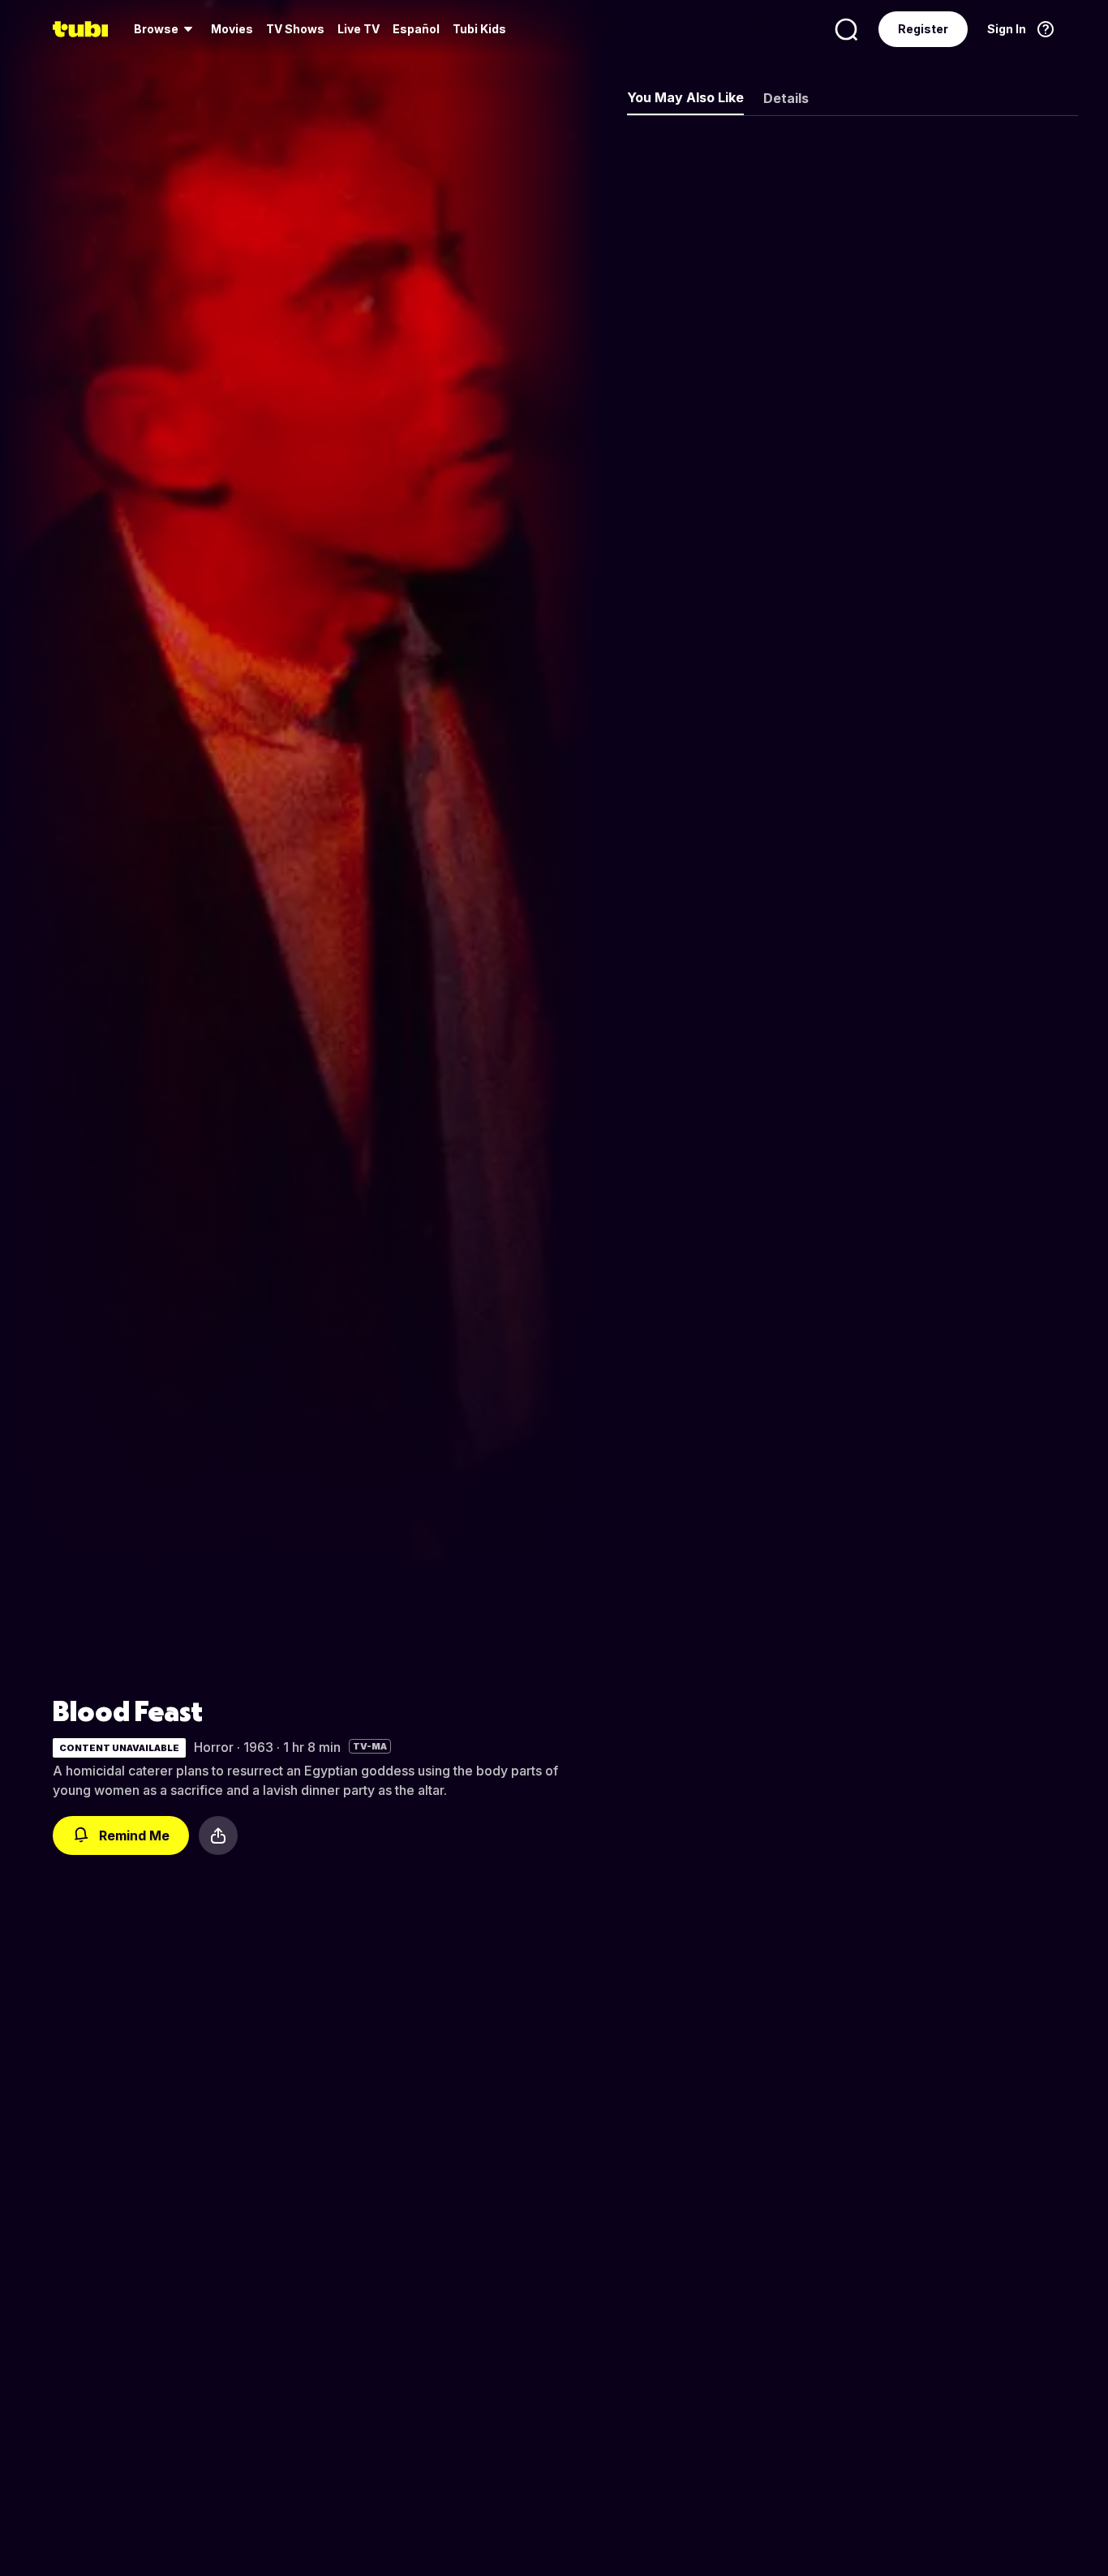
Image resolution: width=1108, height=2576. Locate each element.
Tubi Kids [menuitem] (479, 29)
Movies (232, 29)
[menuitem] (166, 29)
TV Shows (295, 29)
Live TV (359, 29)
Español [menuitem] (416, 29)
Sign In (1007, 29)
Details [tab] (786, 98)
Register (923, 29)
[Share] (218, 1835)
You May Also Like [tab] (685, 97)
